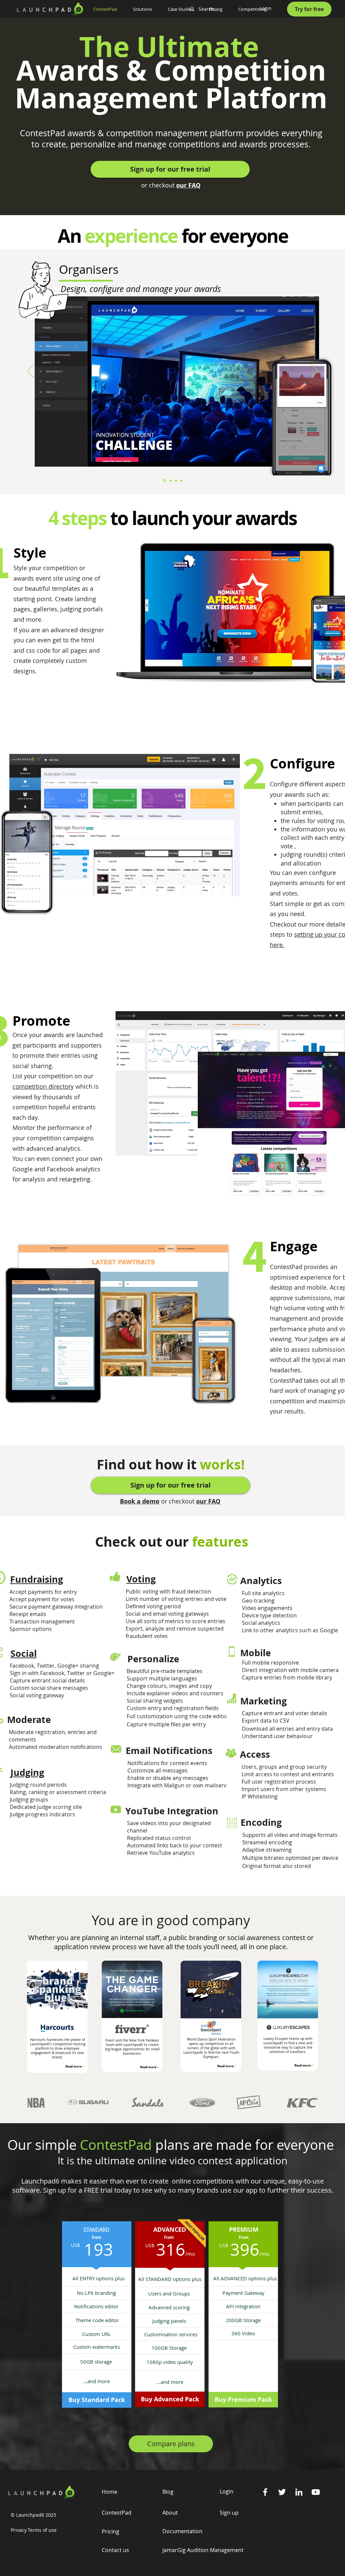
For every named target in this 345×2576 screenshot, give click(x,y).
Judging (27, 1772)
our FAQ (188, 185)
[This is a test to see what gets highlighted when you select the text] (115, 1657)
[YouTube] (316, 2492)
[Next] (315, 372)
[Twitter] (282, 2492)
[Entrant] (170, 480)
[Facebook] (265, 2492)
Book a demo (140, 1501)
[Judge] (181, 480)
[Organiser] (165, 481)
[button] (145, 9)
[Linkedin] (299, 2492)
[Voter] (176, 480)
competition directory (43, 1086)
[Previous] (30, 372)
